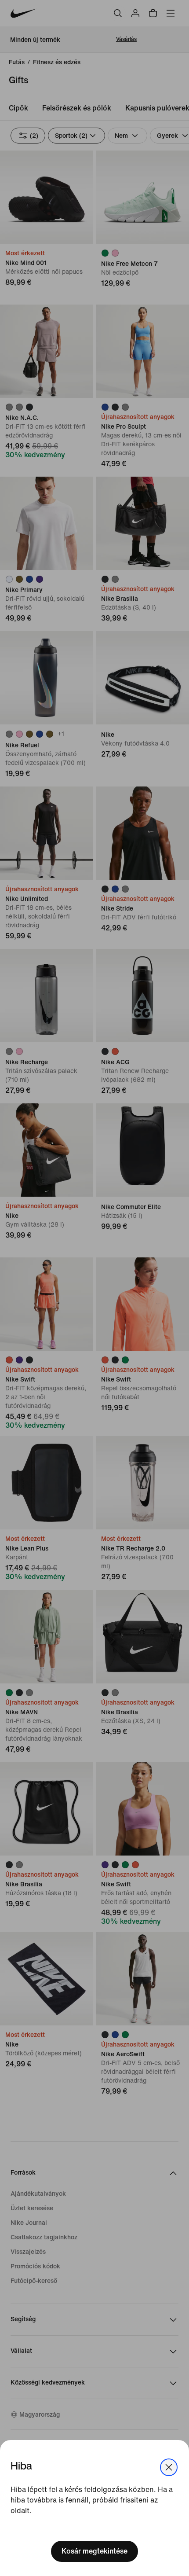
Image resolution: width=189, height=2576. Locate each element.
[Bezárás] (169, 2467)
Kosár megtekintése (94, 2551)
